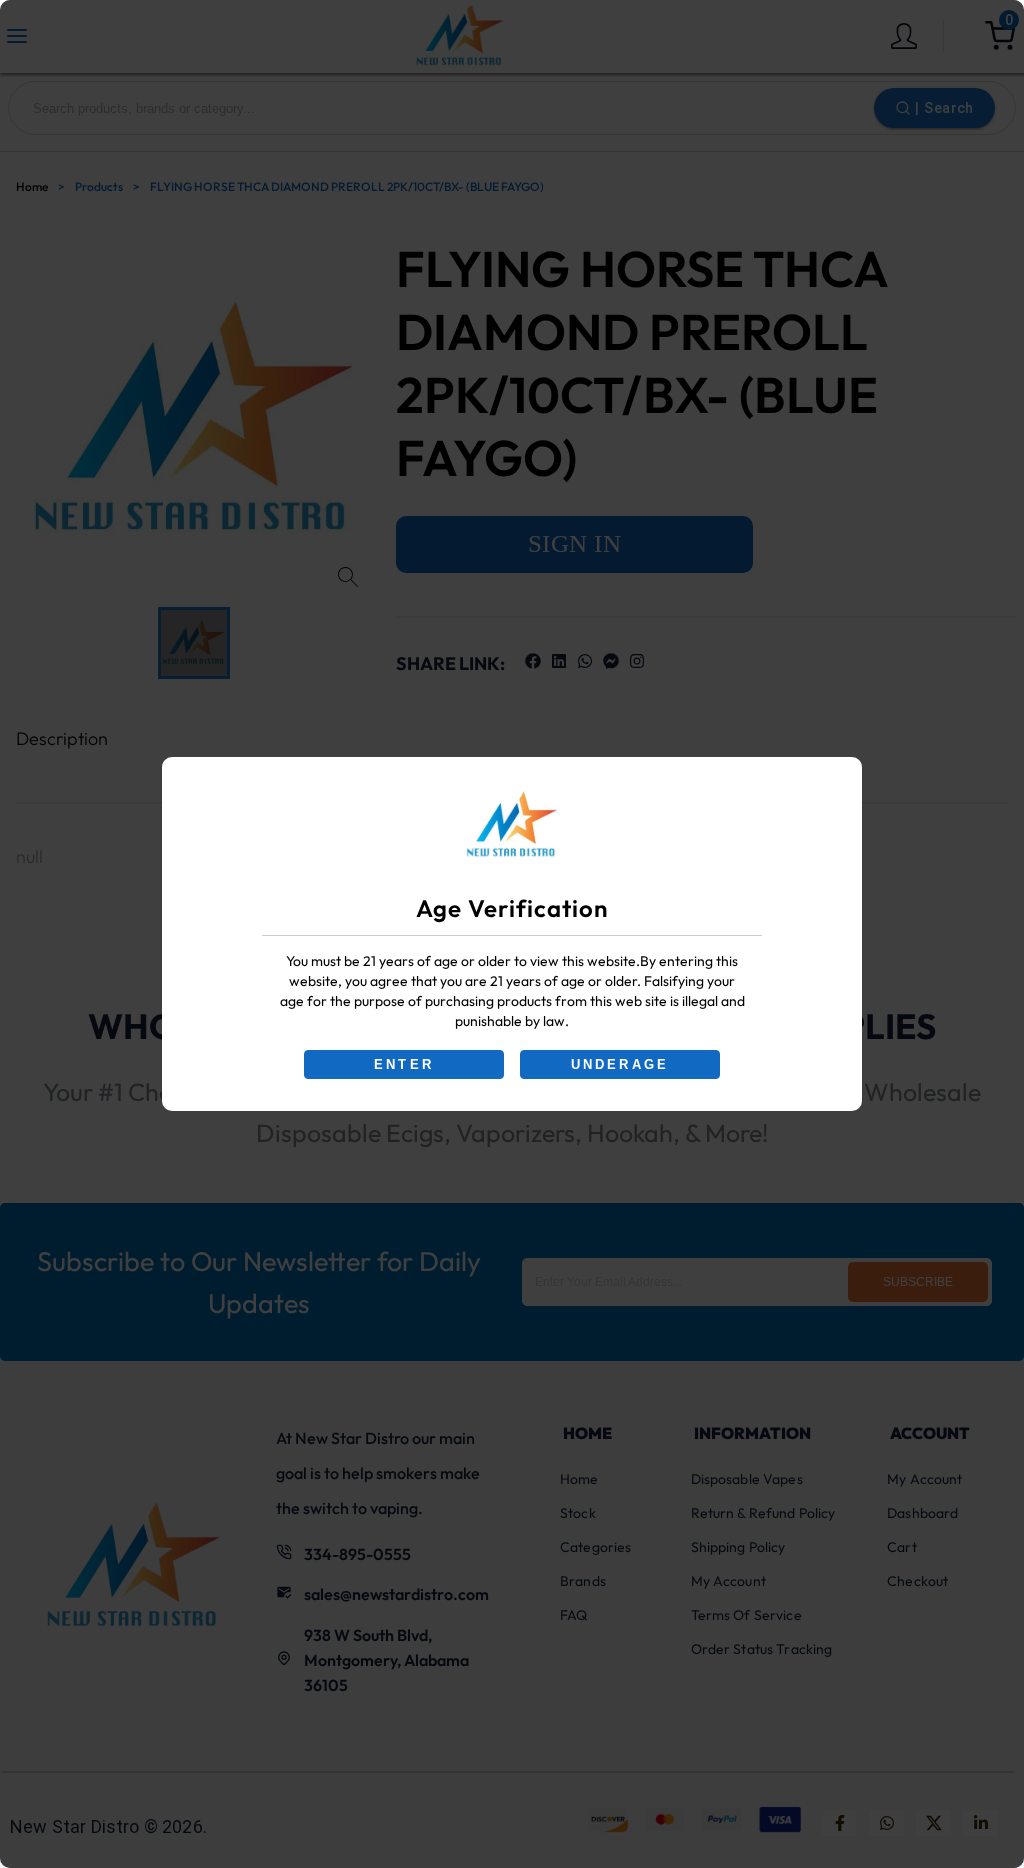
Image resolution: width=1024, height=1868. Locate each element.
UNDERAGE (620, 1064)
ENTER (404, 1064)
